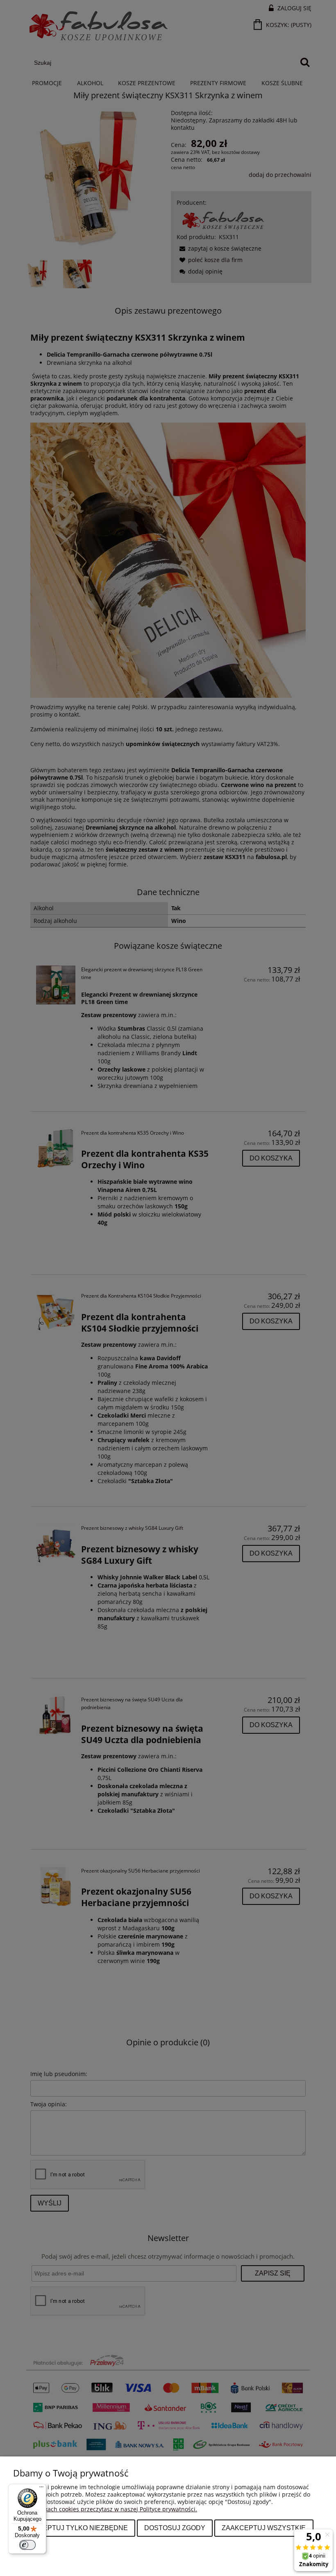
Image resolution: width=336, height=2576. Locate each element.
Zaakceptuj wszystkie (264, 2528)
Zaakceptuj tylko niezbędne (74, 2528)
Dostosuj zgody (175, 2528)
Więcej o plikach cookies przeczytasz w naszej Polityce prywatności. (105, 2509)
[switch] (27, 2545)
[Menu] (41, 2489)
